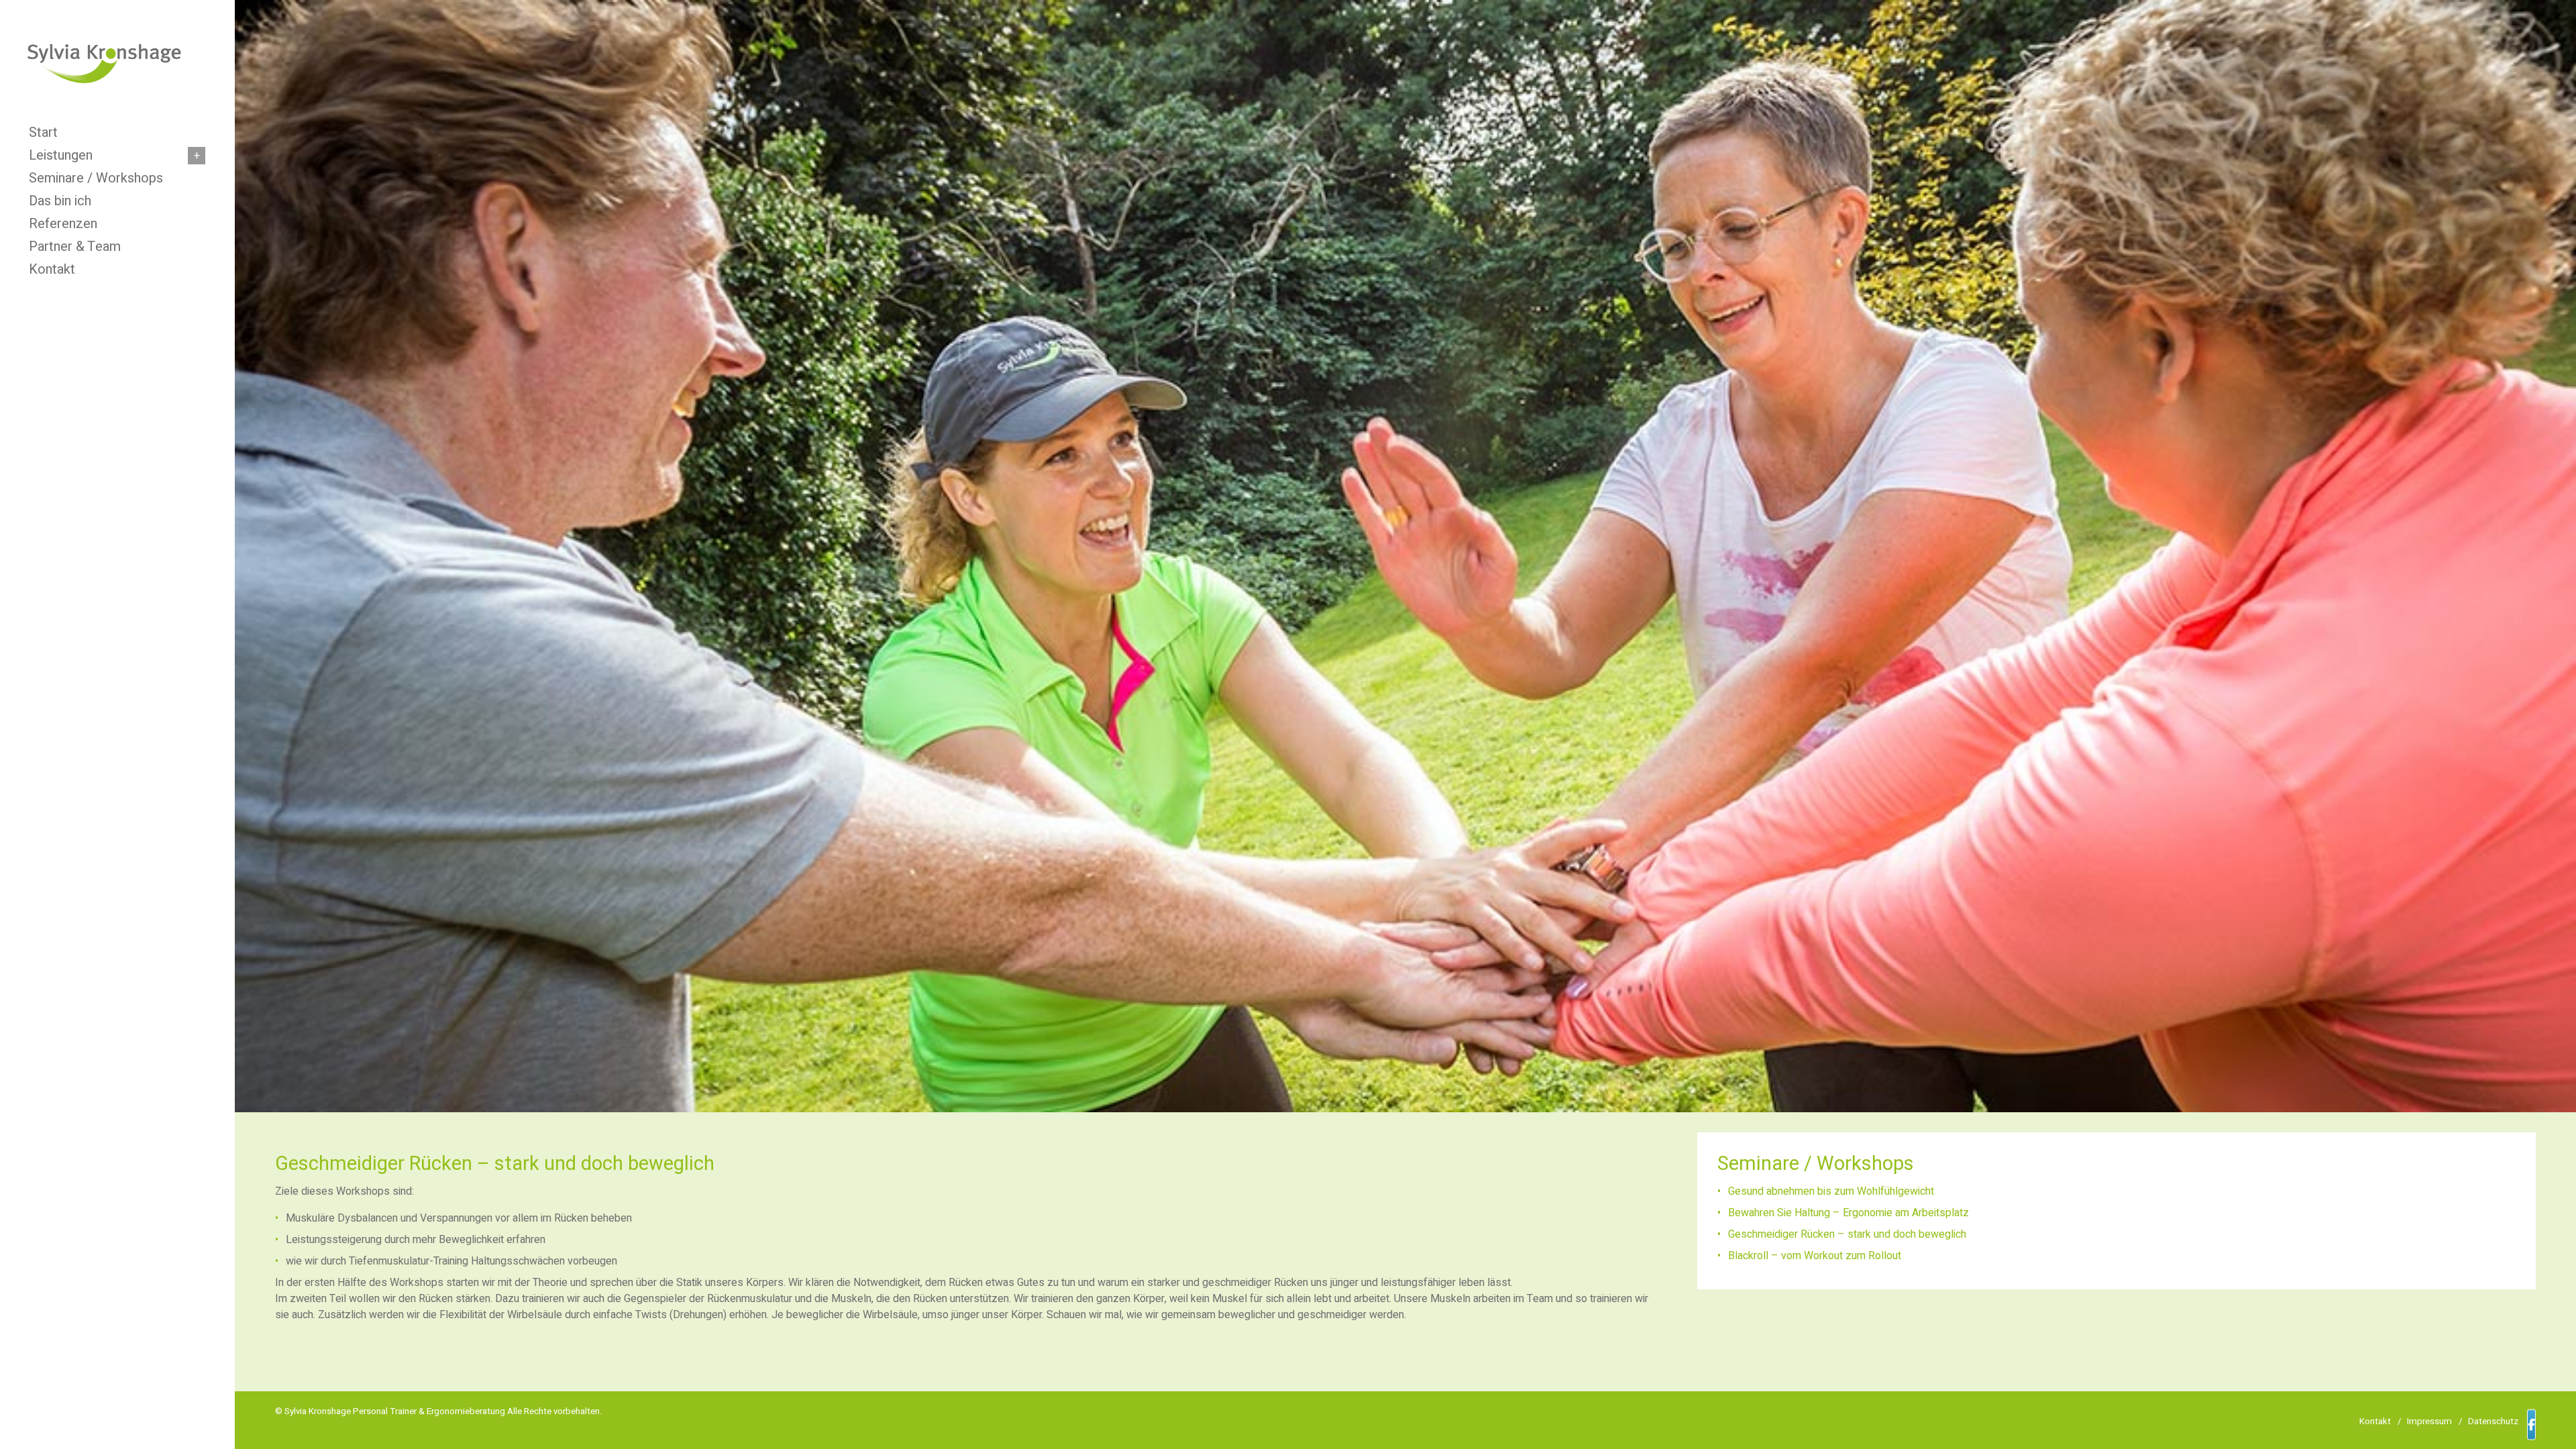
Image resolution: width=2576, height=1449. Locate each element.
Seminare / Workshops (96, 178)
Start (43, 133)
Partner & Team (75, 247)
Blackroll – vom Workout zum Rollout (1815, 1256)
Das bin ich (60, 201)
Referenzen (63, 224)
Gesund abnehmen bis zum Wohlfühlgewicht (1831, 1191)
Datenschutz (2493, 1421)
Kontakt (52, 270)
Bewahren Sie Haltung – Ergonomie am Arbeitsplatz (1848, 1213)
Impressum (2429, 1421)
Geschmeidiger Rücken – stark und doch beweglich (1847, 1234)
